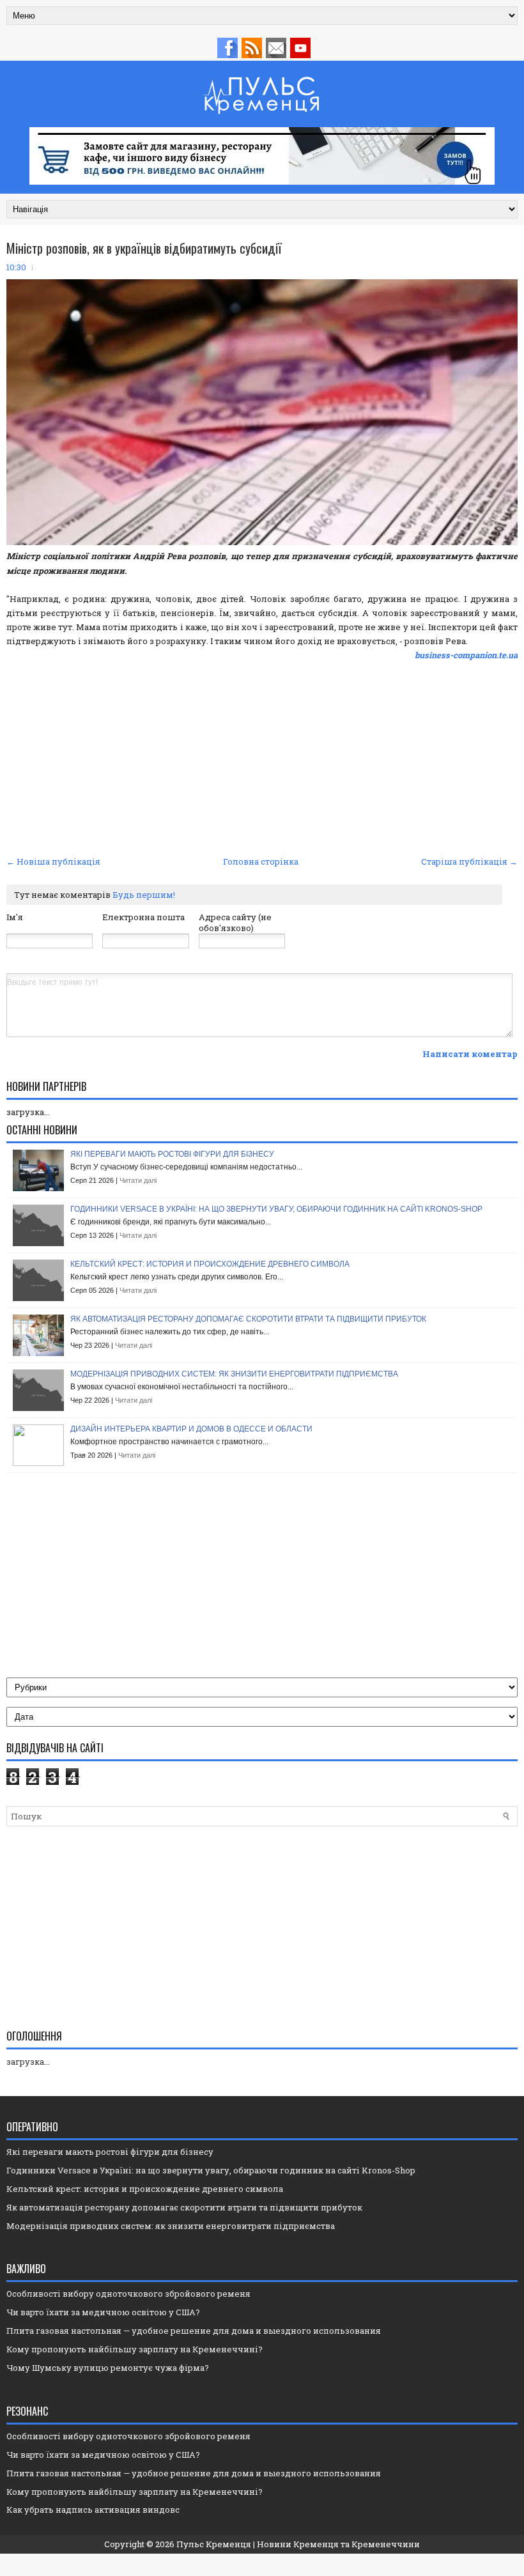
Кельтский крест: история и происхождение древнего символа (210, 1264)
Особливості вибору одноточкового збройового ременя (128, 2294)
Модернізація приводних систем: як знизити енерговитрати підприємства (234, 1374)
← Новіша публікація (53, 861)
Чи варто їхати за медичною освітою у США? (103, 2312)
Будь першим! (144, 895)
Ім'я (15, 917)
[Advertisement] (262, 757)
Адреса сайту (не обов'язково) (235, 922)
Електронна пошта (143, 917)
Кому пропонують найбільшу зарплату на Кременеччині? (135, 2349)
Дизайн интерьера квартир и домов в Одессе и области (191, 1429)
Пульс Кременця (214, 2544)
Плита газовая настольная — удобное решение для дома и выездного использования (194, 2331)
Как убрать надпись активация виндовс (93, 2510)
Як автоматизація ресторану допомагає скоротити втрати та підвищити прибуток (248, 1319)
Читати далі (138, 1180)
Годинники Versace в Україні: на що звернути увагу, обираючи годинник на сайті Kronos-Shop (276, 1209)
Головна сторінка (261, 861)
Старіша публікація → (469, 861)
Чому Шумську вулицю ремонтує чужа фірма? (108, 2368)
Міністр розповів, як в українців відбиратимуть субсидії (144, 248)
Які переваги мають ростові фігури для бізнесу (172, 1154)
